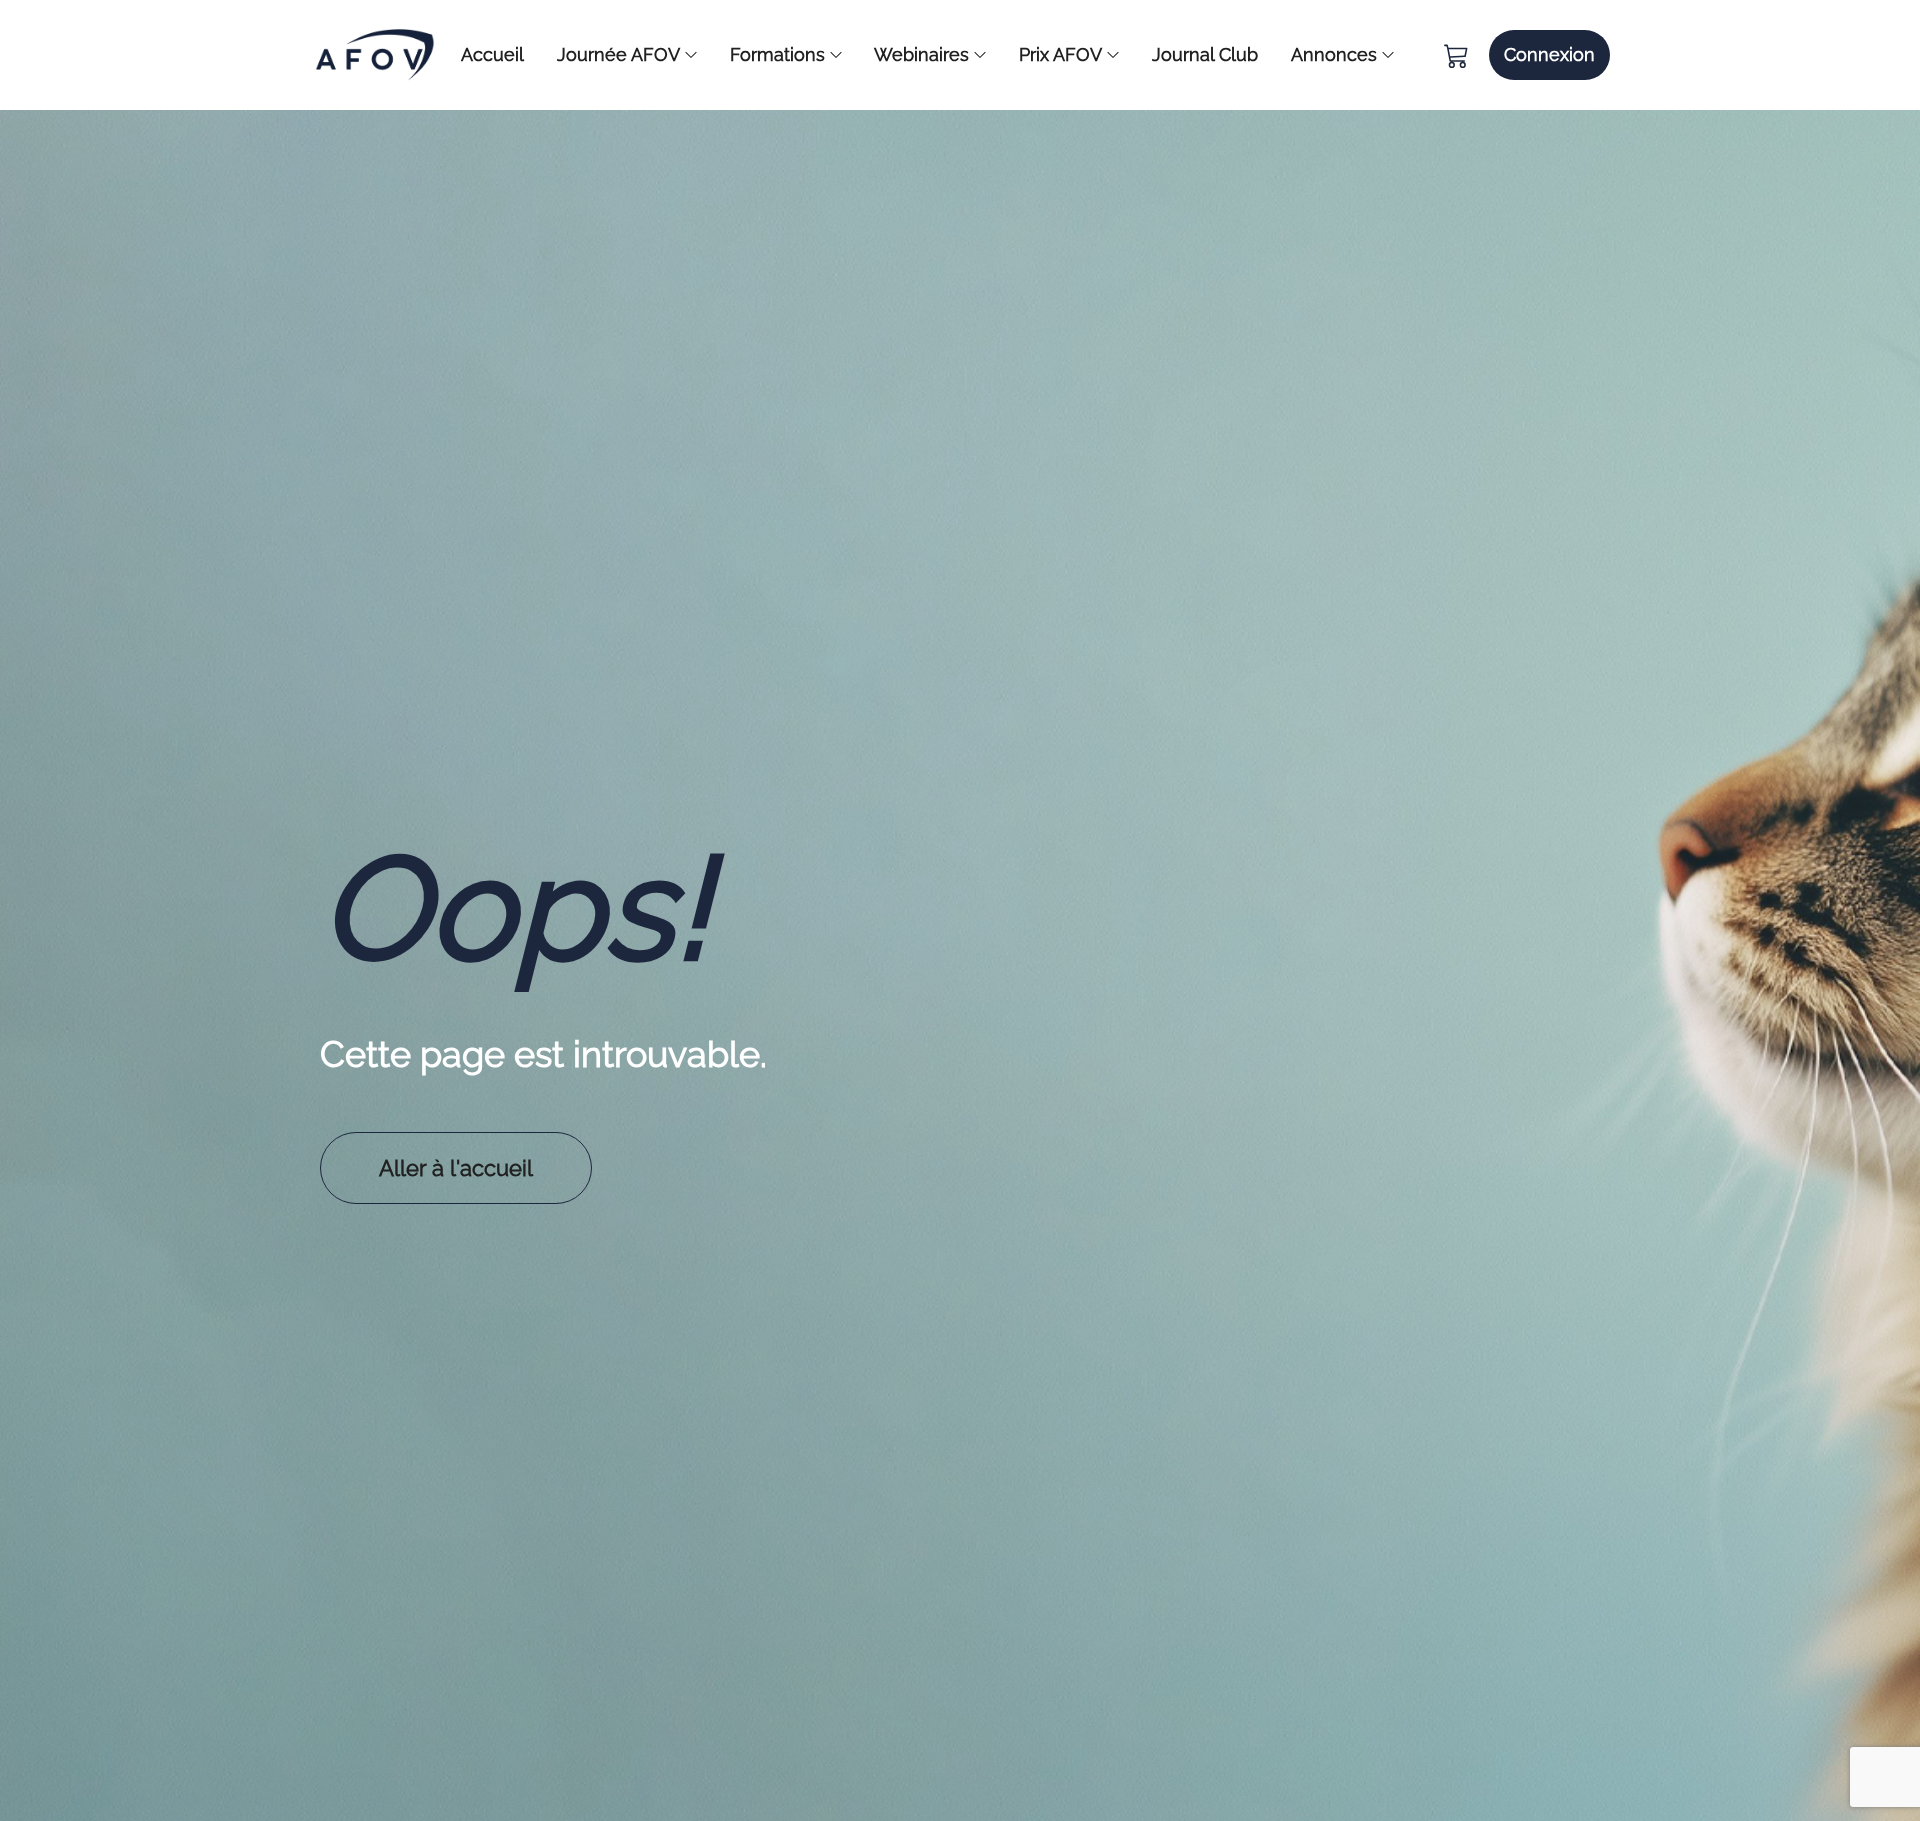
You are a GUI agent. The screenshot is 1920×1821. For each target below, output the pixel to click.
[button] (1549, 55)
